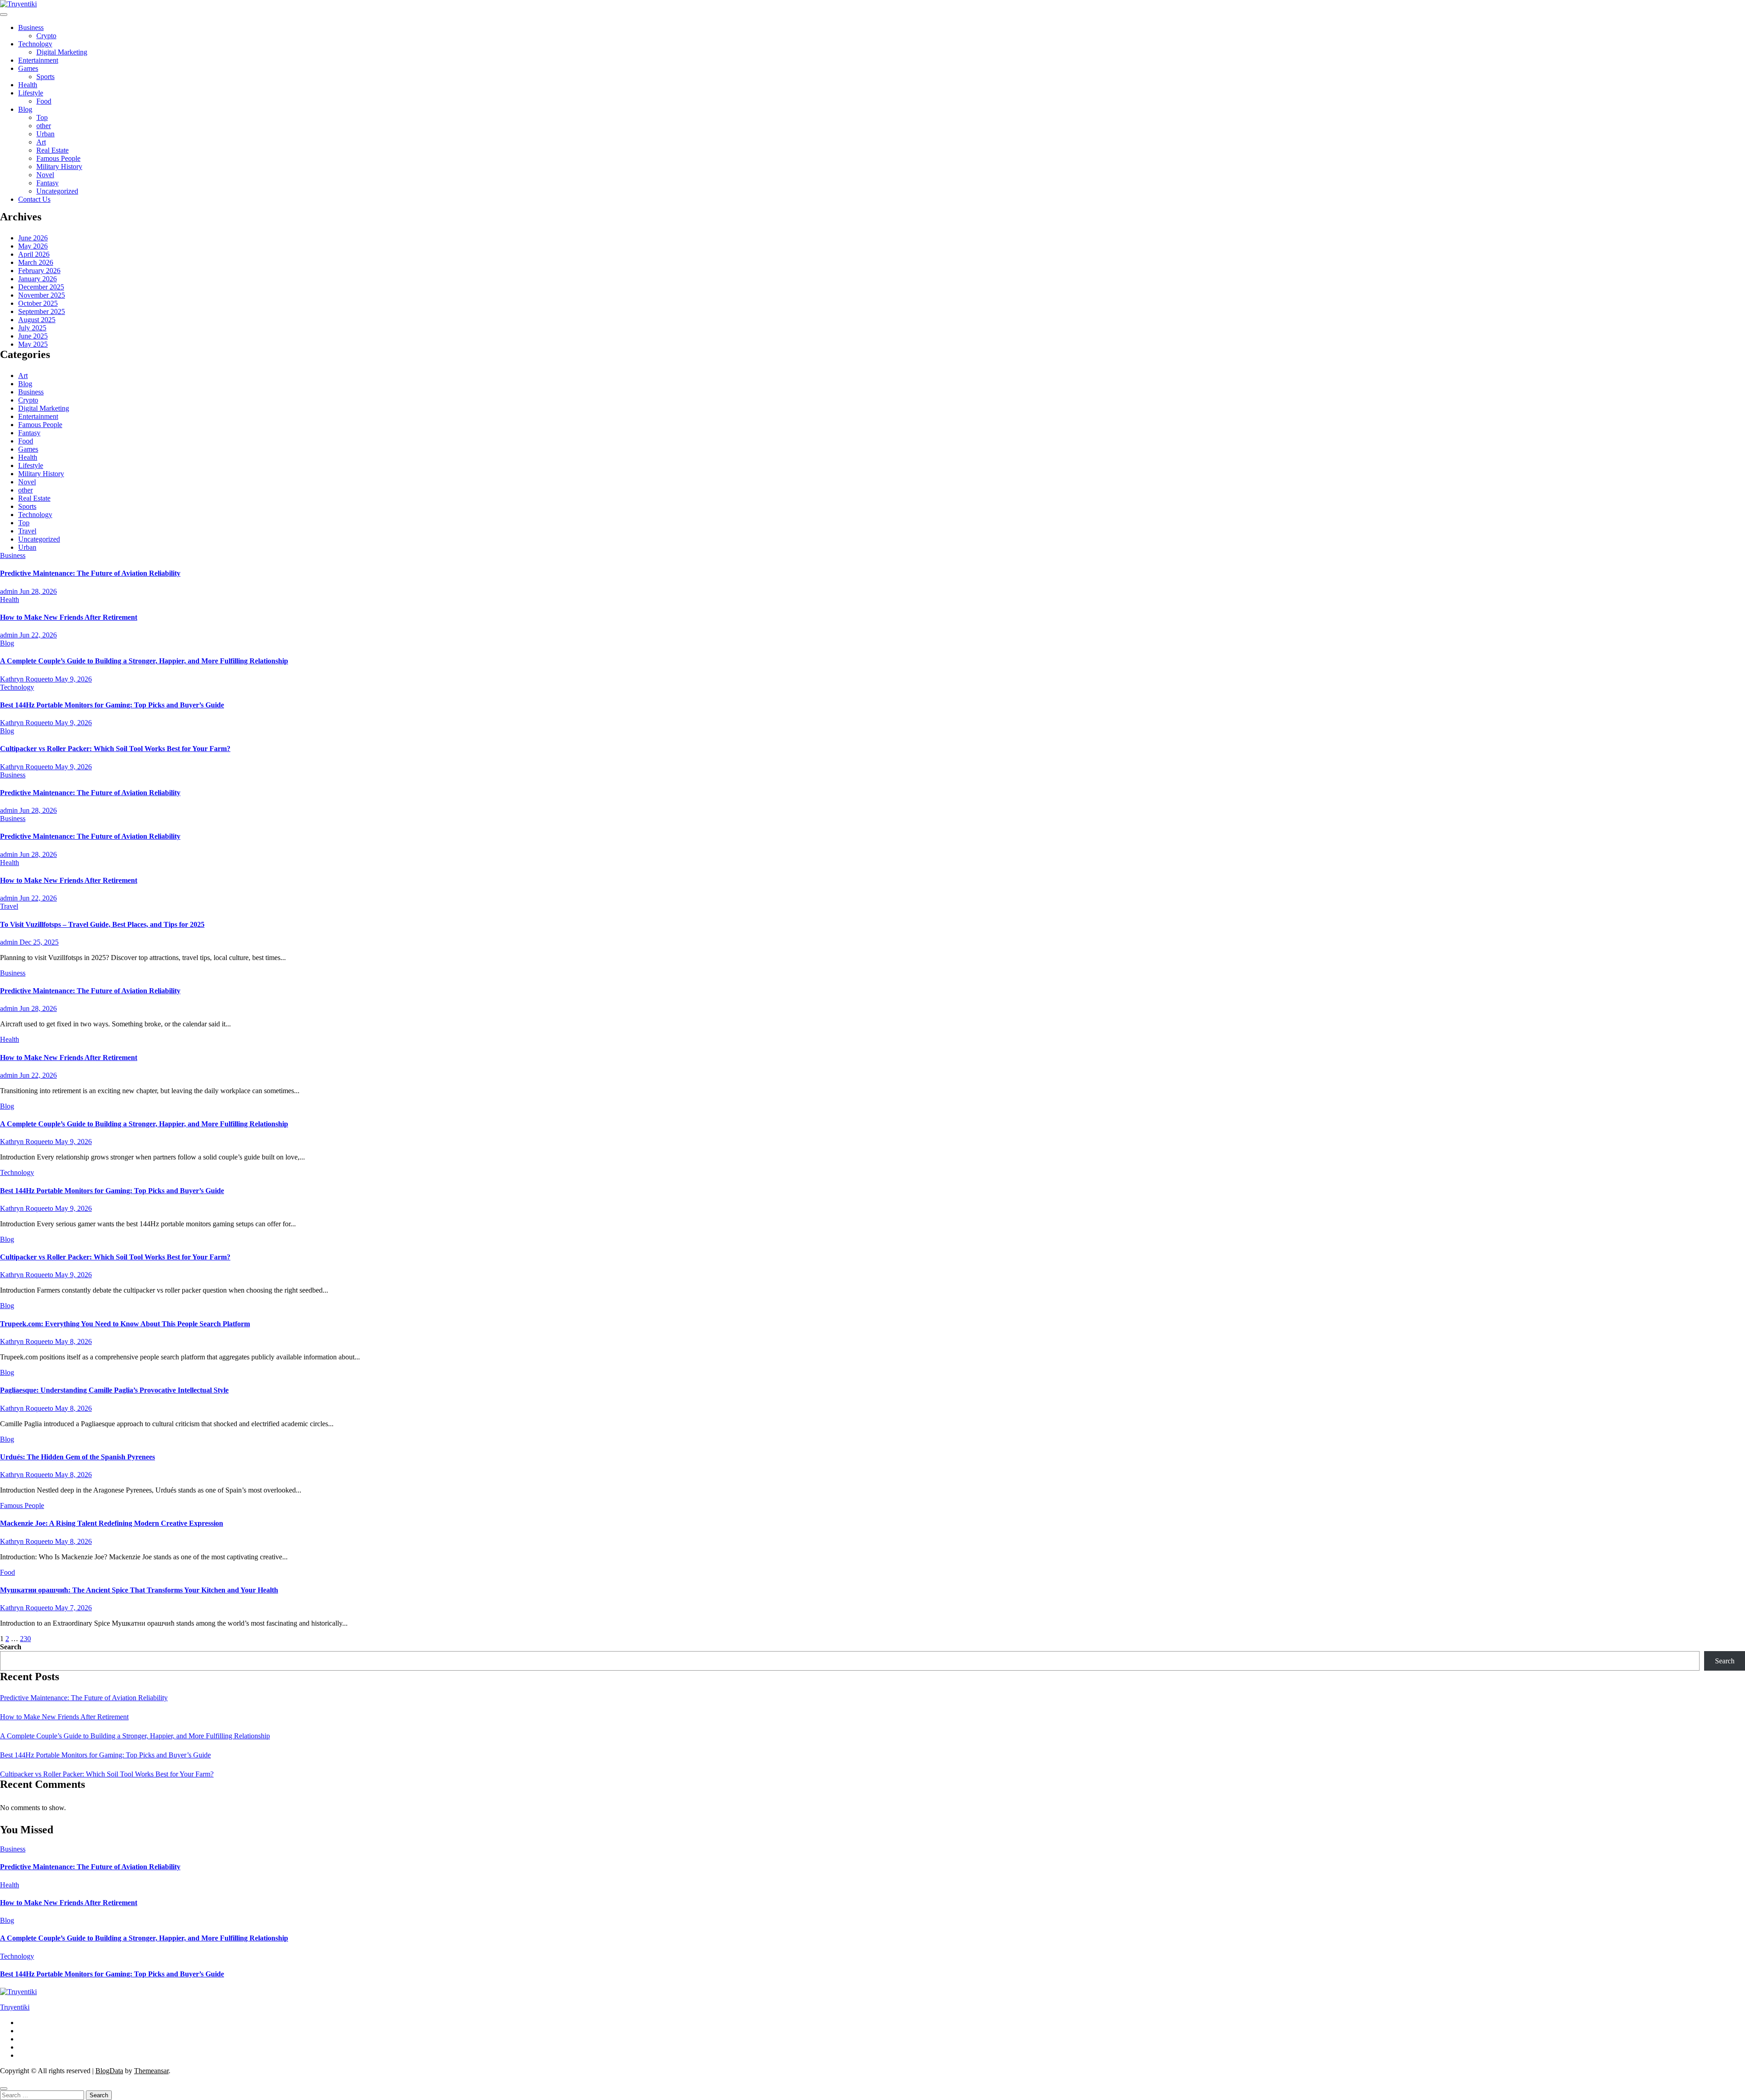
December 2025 (41, 287)
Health (28, 85)
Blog (25, 109)
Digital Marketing (62, 52)
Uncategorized (57, 191)
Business (31, 27)
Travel (27, 531)
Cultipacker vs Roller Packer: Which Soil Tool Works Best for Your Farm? (115, 749)
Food (44, 101)
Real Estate (52, 150)
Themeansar (151, 2071)
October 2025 (38, 303)
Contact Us (34, 199)
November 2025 (42, 295)
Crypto (46, 36)
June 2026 (33, 238)
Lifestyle (31, 93)
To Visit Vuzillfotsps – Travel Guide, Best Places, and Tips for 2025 (102, 924)
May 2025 (33, 344)
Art (41, 142)
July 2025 (32, 328)
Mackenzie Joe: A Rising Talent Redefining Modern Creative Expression (112, 1523)
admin (10, 591)
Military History (59, 167)
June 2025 (33, 336)
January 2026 (37, 279)
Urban (45, 134)
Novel (45, 175)
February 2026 (39, 271)
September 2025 (42, 311)
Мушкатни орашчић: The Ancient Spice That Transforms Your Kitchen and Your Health (139, 1590)
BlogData (109, 2071)
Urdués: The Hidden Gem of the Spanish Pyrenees (77, 1457)
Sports (45, 77)
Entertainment (38, 60)
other (44, 126)
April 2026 (34, 254)
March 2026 (36, 262)
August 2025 (37, 320)
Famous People (58, 158)
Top (42, 117)
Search (11, 1647)
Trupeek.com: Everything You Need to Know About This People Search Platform (125, 1324)
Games (28, 68)
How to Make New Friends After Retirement (69, 617)
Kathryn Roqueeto (27, 679)
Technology (35, 44)
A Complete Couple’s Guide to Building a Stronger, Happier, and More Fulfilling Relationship (144, 661)
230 (25, 1639)
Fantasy (47, 183)
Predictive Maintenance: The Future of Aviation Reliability (90, 573)
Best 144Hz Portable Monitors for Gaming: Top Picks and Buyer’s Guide (112, 705)
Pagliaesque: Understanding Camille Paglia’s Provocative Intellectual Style (114, 1390)
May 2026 (33, 246)
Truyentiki (15, 2007)
